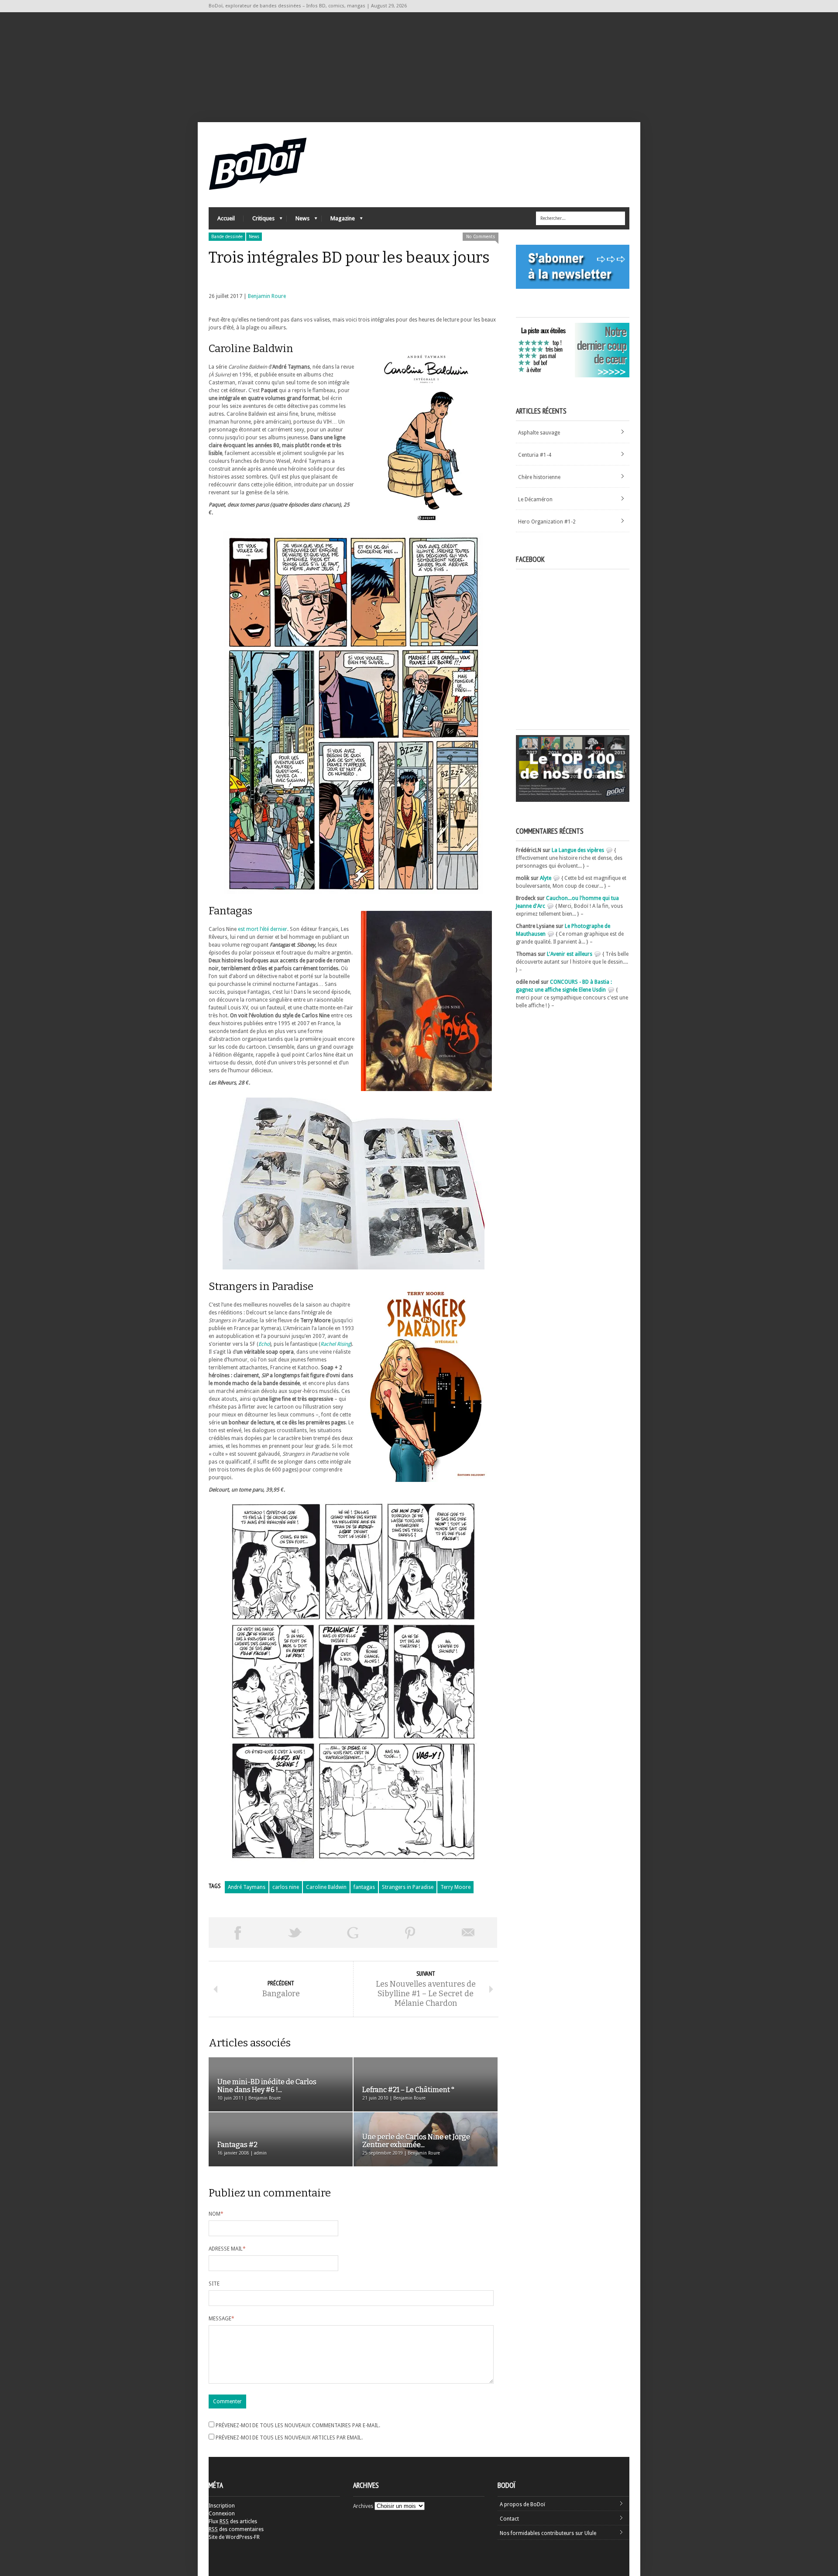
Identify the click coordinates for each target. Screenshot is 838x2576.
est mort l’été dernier (263, 929)
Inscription (222, 2506)
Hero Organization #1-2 (547, 522)
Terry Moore (455, 1887)
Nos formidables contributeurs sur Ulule (548, 2533)
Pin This (410, 1933)
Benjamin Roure (267, 296)
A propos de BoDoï (522, 2504)
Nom (216, 2214)
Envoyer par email (468, 1933)
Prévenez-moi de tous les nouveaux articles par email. (289, 2438)
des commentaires (236, 2529)
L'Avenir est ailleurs (570, 954)
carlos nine (286, 1887)
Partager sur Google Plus (353, 1933)
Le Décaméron (535, 499)
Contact (509, 2519)
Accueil (226, 218)
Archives (363, 2506)
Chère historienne (539, 477)
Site (214, 2284)
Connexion (222, 2514)
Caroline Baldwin (326, 1887)
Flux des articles (233, 2521)
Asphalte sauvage (539, 433)
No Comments (481, 237)
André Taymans (247, 1887)
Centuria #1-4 (535, 455)
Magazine (338, 221)
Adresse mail (227, 2249)
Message (222, 2319)
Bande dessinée (227, 237)
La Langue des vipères (578, 850)
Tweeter (295, 1933)
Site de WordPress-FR (234, 2537)
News (298, 221)
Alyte (546, 878)
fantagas (364, 1887)
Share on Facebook (237, 1933)
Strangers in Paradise (408, 1887)
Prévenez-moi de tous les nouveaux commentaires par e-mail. (298, 2425)
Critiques (259, 221)
